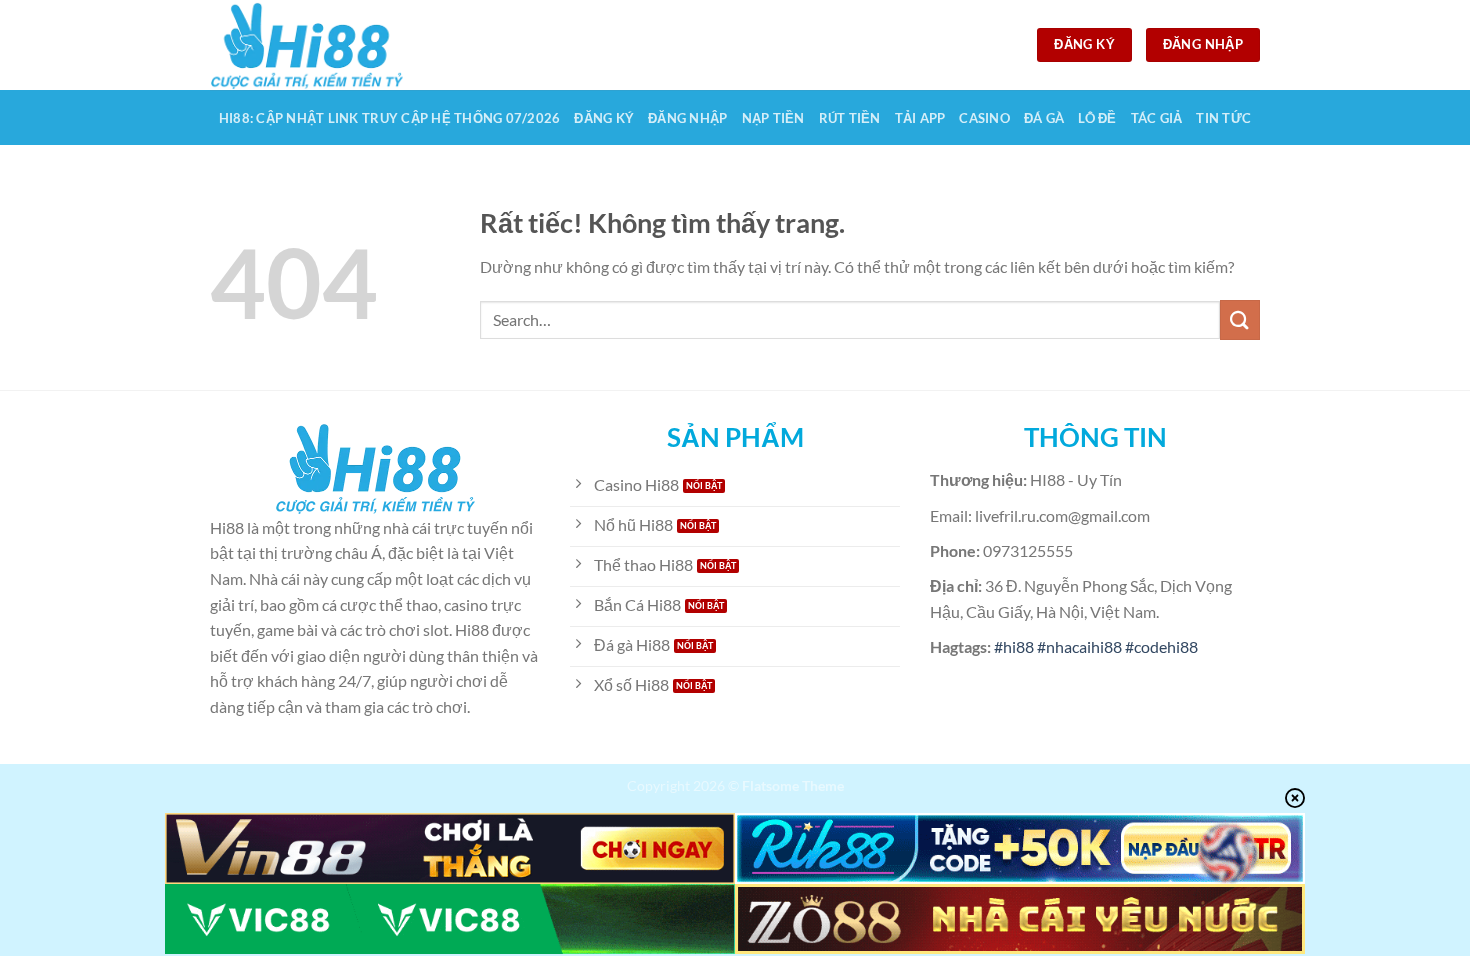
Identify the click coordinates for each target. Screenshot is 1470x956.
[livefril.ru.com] (310, 45)
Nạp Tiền (773, 118)
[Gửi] (1240, 319)
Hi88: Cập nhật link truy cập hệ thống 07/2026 (390, 118)
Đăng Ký (604, 118)
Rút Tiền (850, 118)
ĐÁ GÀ (1044, 118)
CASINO (984, 118)
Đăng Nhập (687, 118)
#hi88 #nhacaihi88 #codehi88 (1096, 646)
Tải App (920, 118)
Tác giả (1157, 118)
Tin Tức (1223, 118)
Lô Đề (1097, 118)
